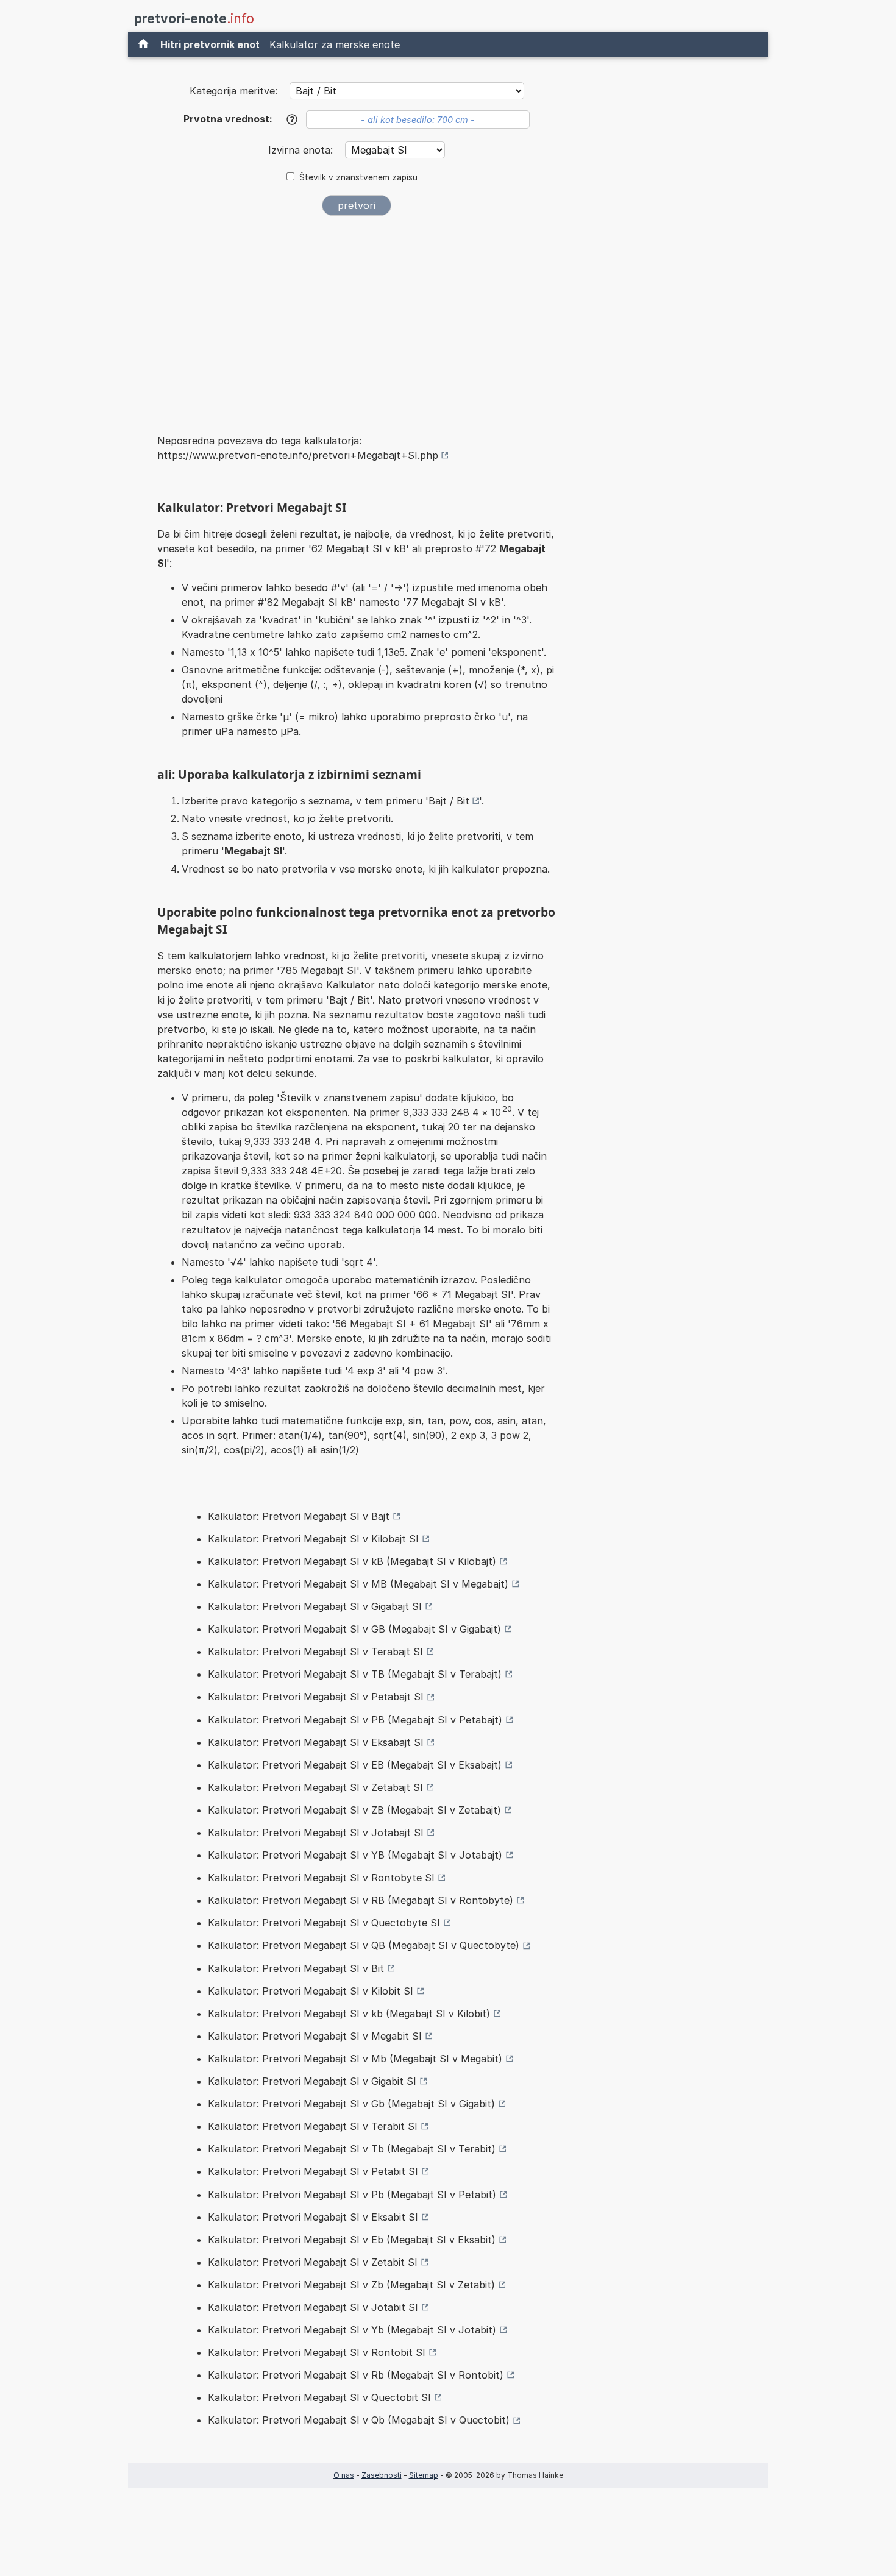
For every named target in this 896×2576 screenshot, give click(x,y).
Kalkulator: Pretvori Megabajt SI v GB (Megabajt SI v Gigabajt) (354, 1629)
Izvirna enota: (302, 150)
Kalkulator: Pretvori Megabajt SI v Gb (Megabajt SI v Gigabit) (351, 2104)
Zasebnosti (382, 2475)
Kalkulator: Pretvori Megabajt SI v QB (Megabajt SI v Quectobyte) (364, 1945)
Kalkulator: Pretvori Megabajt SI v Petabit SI (313, 2171)
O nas (344, 2475)
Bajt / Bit (449, 801)
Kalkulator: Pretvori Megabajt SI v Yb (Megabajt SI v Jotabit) (352, 2330)
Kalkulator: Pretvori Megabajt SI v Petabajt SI (316, 1697)
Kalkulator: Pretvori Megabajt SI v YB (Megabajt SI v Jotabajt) (355, 1855)
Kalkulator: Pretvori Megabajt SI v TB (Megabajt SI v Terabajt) (355, 1674)
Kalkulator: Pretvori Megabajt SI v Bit (296, 1968)
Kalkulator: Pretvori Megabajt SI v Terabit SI (313, 2126)
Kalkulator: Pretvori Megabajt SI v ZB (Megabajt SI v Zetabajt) (354, 1810)
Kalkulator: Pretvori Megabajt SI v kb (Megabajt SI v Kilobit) (349, 2014)
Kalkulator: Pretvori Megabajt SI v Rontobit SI (317, 2352)
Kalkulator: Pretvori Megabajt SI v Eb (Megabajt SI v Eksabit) (352, 2240)
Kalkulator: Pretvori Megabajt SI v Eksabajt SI (316, 1742)
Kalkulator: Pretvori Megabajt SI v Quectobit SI (319, 2397)
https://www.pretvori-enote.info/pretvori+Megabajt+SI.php (298, 455)
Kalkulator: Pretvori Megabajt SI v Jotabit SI (313, 2307)
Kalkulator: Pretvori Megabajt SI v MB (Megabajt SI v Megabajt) (358, 1584)
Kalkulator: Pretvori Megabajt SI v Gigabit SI (312, 2081)
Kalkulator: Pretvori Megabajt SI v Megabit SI (315, 2036)
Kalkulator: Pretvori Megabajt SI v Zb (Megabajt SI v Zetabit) (351, 2285)
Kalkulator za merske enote (335, 44)
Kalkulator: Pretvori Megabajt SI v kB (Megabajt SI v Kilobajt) (352, 1561)
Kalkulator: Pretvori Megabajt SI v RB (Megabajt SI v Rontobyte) (361, 1900)
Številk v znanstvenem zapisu (358, 177)
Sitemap (424, 2475)
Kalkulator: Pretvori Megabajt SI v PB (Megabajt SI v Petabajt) (355, 1720)
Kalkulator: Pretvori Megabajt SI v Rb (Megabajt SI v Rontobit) (356, 2375)
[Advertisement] (357, 316)
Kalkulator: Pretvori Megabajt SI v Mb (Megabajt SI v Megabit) (355, 2059)
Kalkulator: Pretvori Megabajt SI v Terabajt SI (315, 1652)
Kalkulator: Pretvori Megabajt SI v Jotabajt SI (316, 1833)
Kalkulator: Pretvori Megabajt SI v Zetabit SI (313, 2262)
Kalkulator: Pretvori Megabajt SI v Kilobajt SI (313, 1539)
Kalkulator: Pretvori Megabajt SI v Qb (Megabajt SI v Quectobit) (359, 2420)
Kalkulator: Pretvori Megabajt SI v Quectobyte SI (324, 1923)
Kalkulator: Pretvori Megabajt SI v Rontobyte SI (321, 1878)
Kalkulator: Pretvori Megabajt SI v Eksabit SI (313, 2217)
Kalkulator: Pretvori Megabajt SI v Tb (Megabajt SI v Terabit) (352, 2149)
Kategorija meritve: (233, 91)
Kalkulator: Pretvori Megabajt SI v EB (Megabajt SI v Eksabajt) (355, 1765)
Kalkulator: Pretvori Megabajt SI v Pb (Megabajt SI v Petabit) (352, 2195)
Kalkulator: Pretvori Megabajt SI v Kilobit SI (311, 1991)
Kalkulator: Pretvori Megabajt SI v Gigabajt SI (315, 1606)
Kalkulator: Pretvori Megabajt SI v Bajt (299, 1516)
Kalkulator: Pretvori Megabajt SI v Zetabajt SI (315, 1787)
